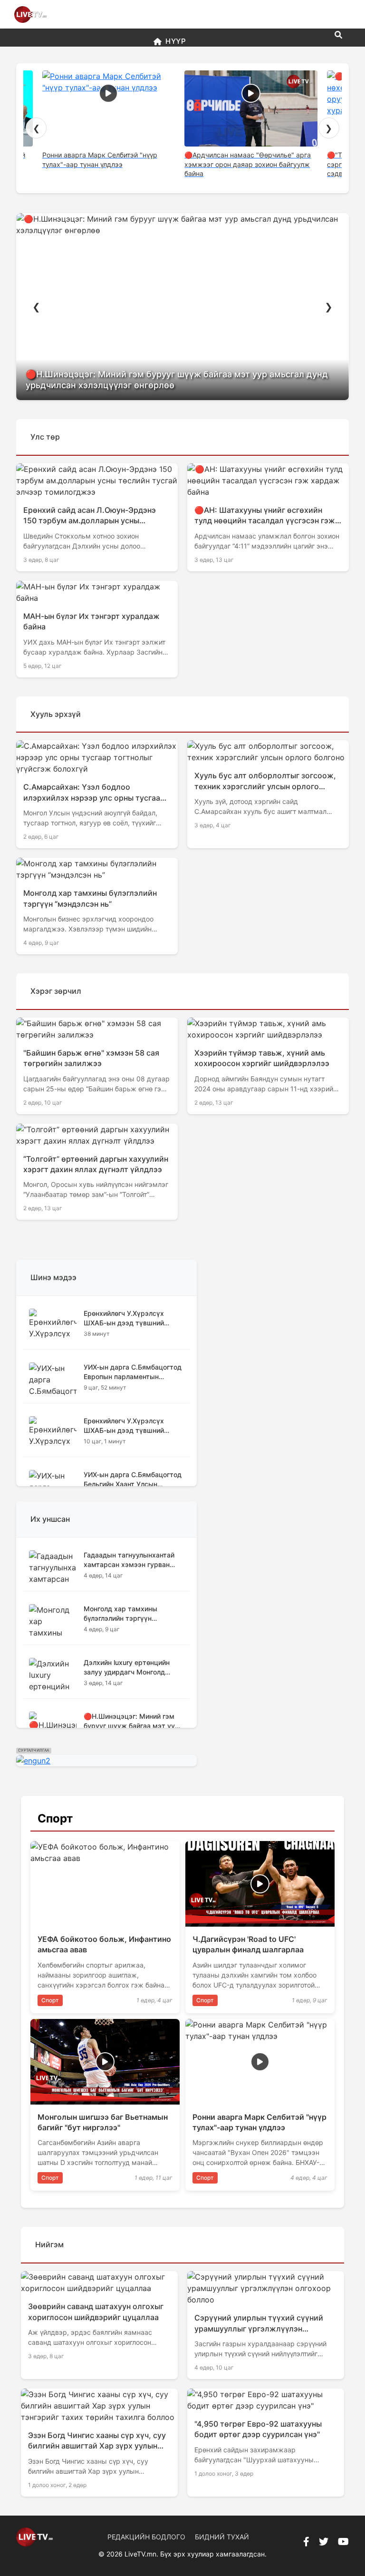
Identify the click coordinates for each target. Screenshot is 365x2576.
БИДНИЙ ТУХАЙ (222, 2537)
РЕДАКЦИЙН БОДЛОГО (146, 2537)
